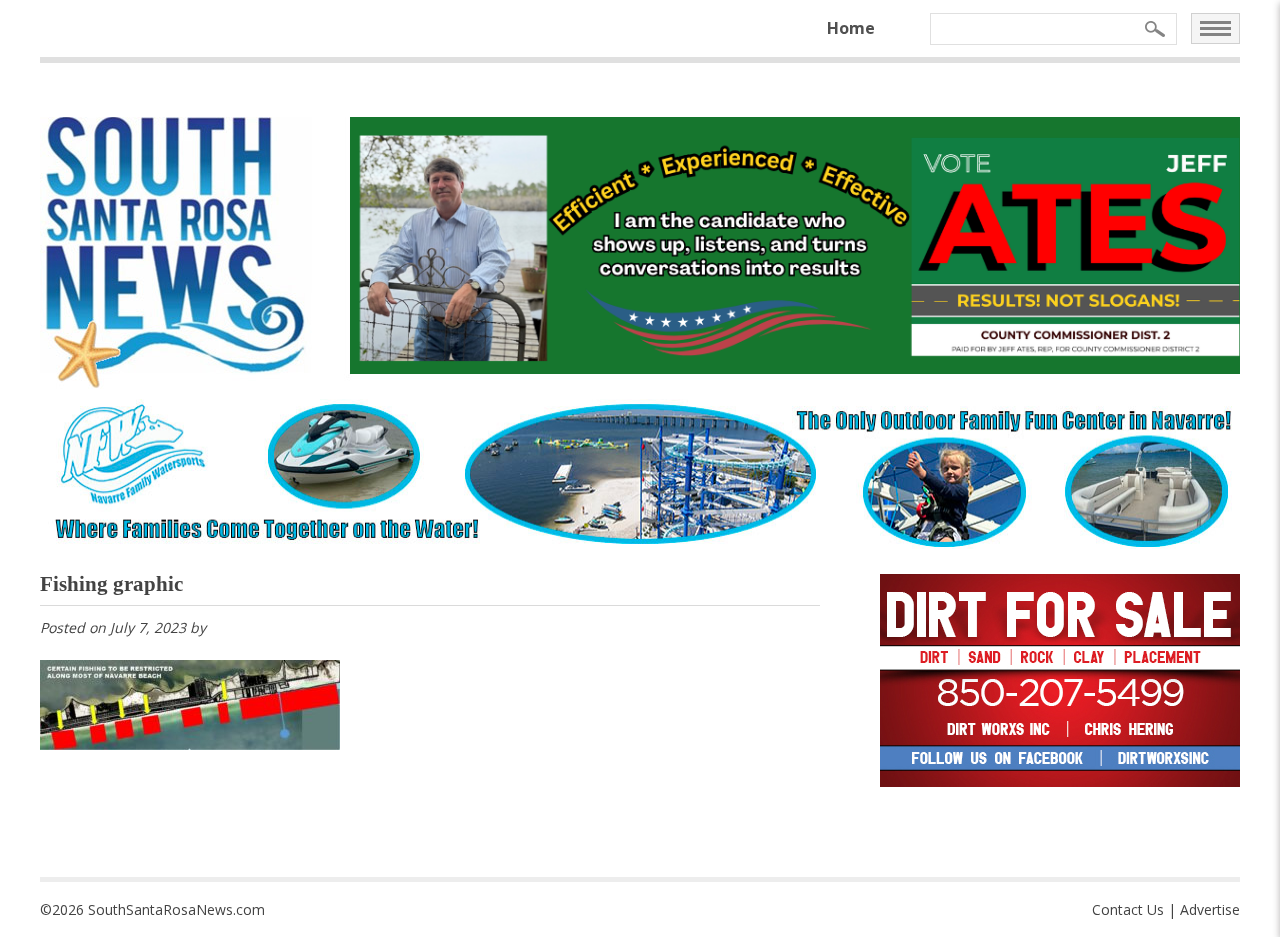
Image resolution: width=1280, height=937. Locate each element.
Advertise (1210, 909)
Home (851, 28)
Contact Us (1128, 909)
